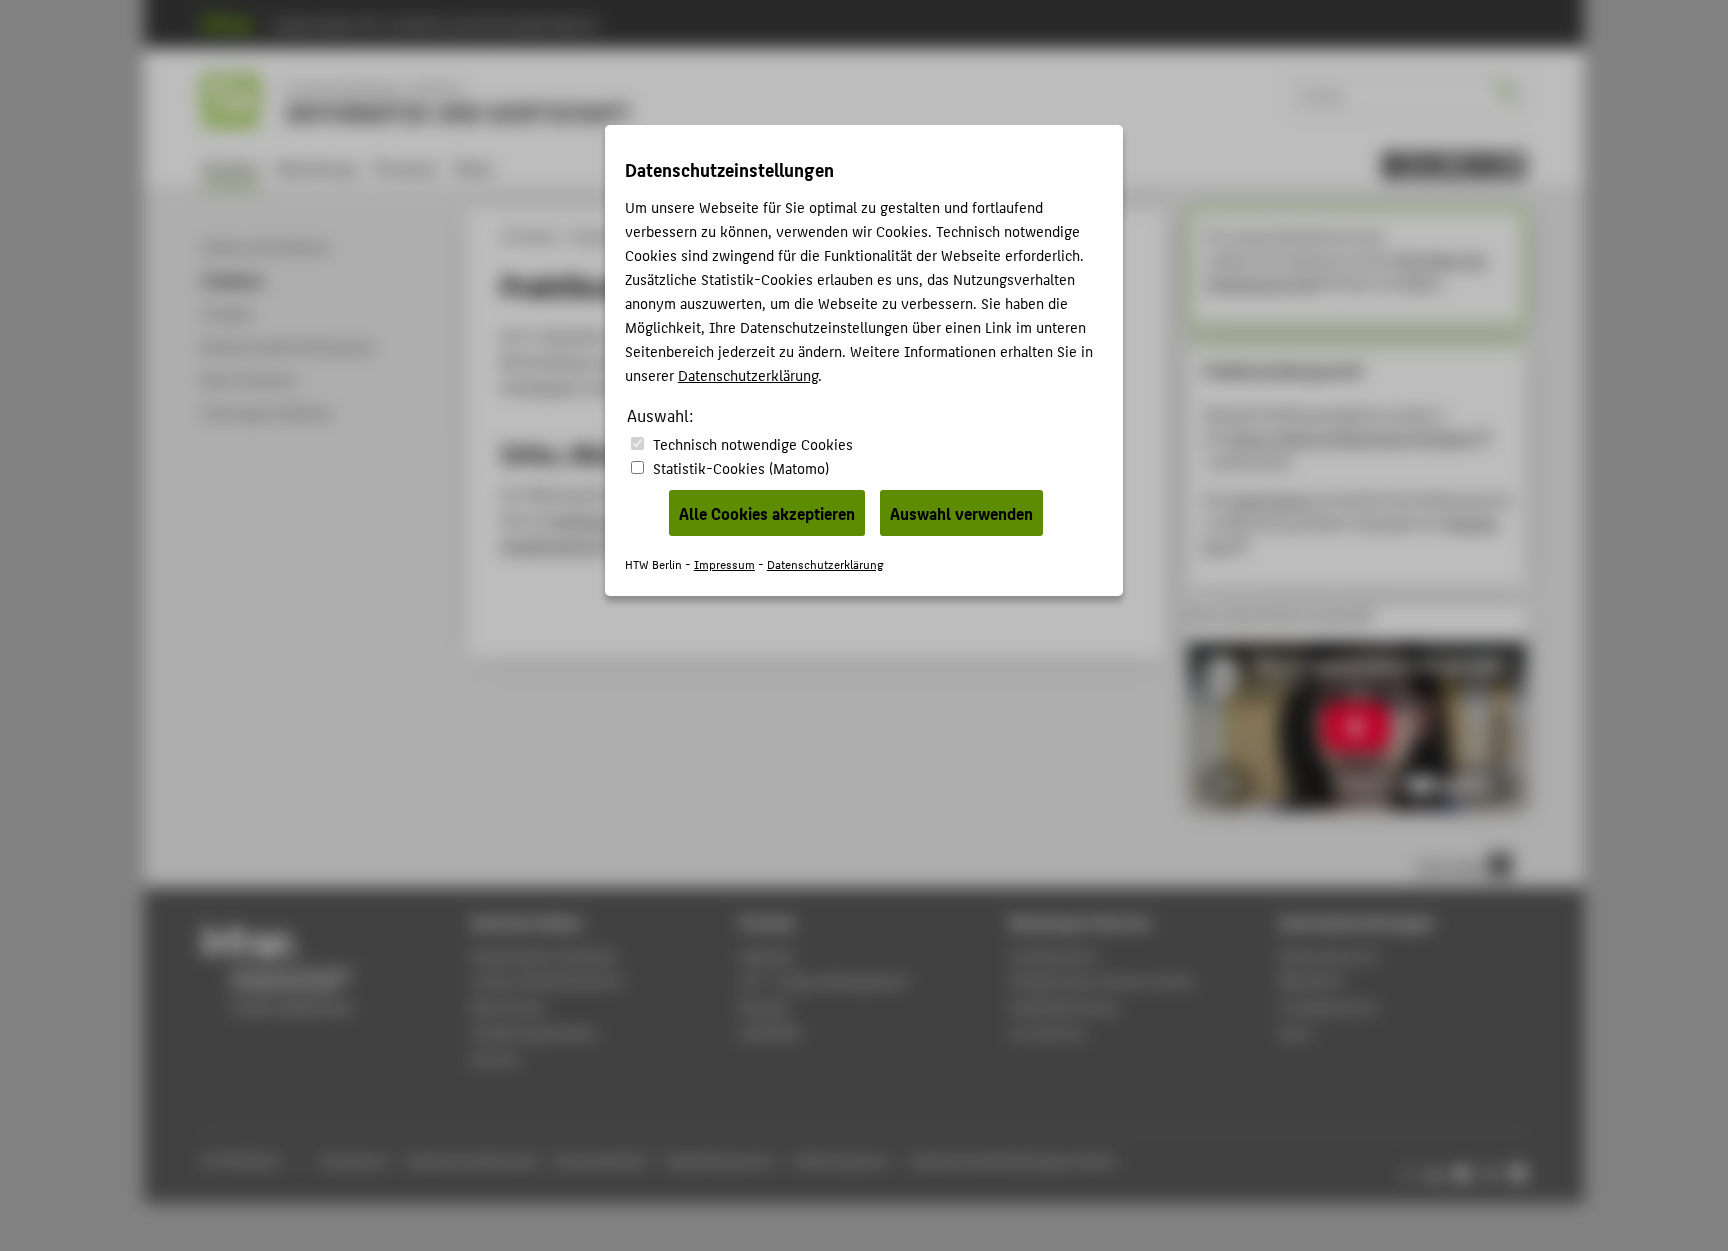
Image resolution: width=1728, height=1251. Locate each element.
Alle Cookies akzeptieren (767, 513)
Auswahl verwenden (961, 513)
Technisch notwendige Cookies (753, 443)
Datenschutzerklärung (748, 374)
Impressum (724, 563)
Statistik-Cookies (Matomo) (741, 467)
